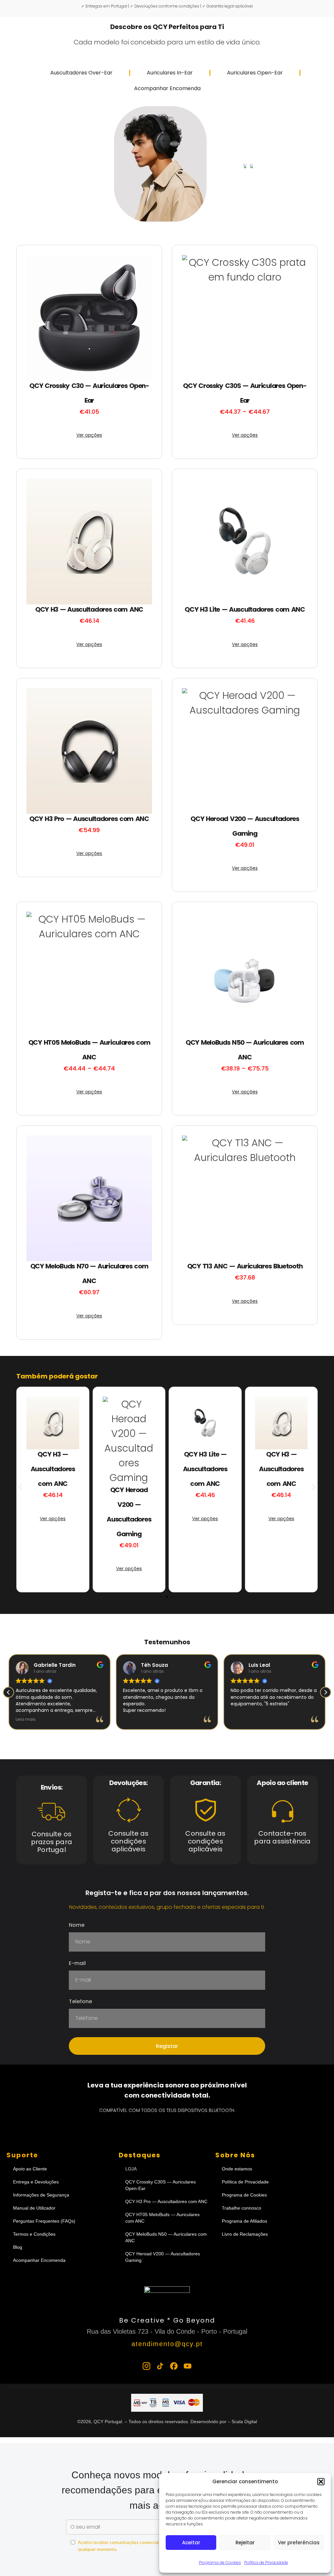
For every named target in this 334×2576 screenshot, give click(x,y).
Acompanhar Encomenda (167, 88)
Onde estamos (237, 2169)
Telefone (80, 2002)
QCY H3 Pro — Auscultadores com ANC (166, 2201)
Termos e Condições (34, 2234)
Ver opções (89, 435)
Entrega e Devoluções (36, 2182)
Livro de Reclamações (245, 2234)
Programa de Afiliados (244, 2221)
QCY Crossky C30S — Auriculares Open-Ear (160, 2185)
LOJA (131, 2169)
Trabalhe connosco (242, 2208)
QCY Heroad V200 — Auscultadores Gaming (163, 2257)
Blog (18, 2247)
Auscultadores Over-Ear (81, 73)
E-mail (77, 1964)
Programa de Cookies (220, 2562)
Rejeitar (245, 2543)
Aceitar (191, 2543)
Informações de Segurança (41, 2195)
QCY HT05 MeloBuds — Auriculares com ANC (162, 2218)
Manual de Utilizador (34, 2208)
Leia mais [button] (26, 1719)
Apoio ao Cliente (30, 2169)
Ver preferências (299, 2543)
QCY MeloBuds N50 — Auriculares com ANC (166, 2237)
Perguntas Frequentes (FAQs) (44, 2221)
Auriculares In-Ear (170, 73)
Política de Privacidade (266, 2562)
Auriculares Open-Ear (255, 73)
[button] (321, 2482)
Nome (77, 1926)
